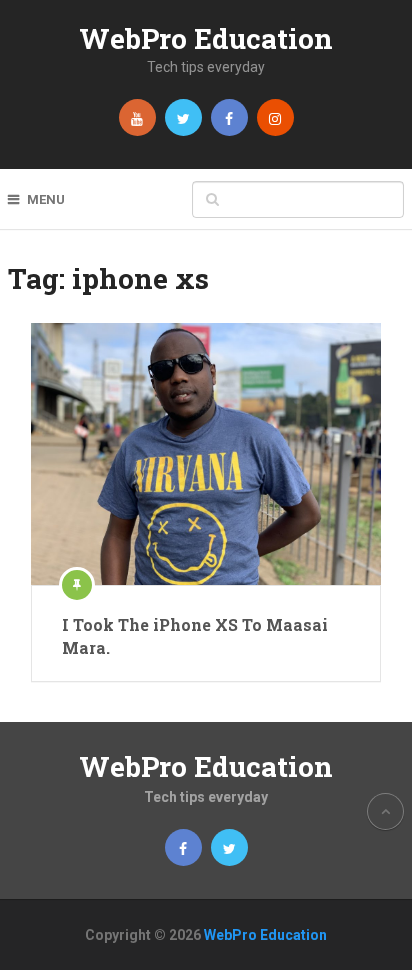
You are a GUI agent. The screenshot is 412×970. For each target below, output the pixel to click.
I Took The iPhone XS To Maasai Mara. (195, 635)
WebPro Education (206, 38)
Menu (46, 199)
